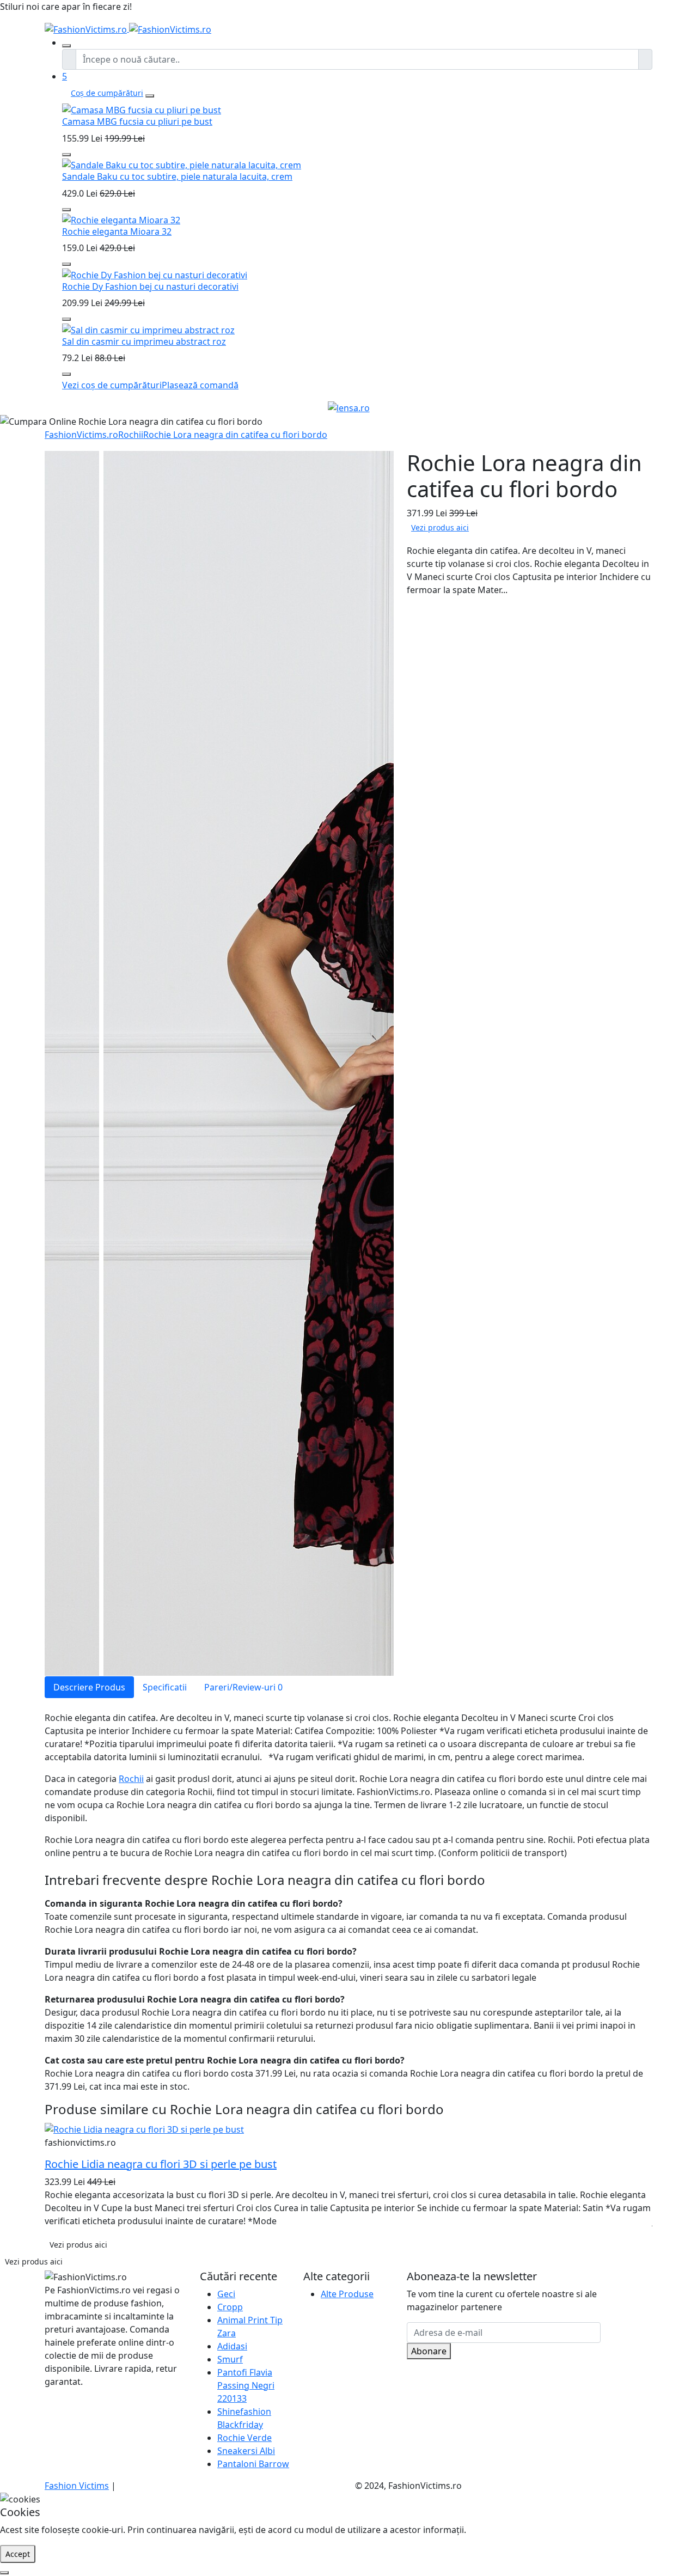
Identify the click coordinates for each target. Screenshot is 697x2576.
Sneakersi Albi (246, 2451)
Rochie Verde (244, 2438)
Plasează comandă (200, 385)
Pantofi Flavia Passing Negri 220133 (246, 2385)
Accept (18, 2554)
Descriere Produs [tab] (89, 1687)
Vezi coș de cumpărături (112, 385)
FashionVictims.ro (81, 435)
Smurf (230, 2359)
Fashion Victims (77, 2486)
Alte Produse (347, 2294)
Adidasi (232, 2346)
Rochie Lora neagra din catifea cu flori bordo (235, 435)
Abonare (429, 2351)
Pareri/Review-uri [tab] (243, 1687)
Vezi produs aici (440, 527)
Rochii (131, 435)
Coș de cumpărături (107, 93)
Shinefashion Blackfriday (244, 2418)
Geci (226, 2294)
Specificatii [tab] (165, 1687)
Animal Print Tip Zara (250, 2327)
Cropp (230, 2307)
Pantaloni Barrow (253, 2464)
